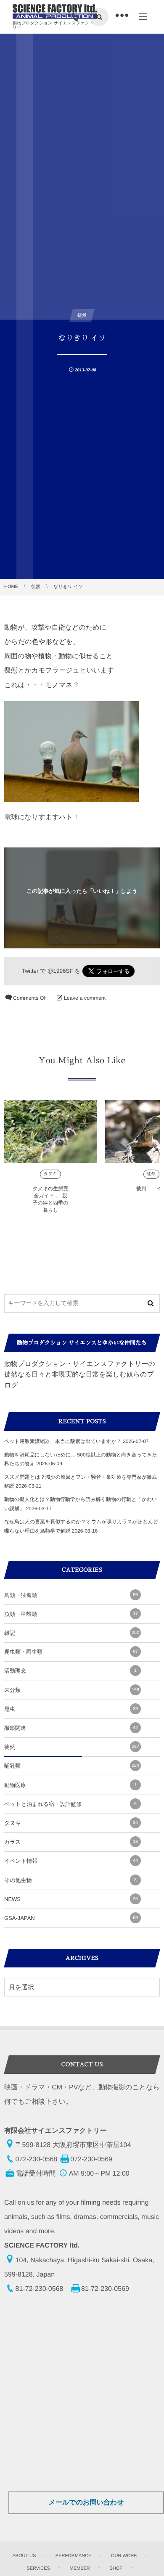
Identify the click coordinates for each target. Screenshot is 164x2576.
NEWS (71, 1899)
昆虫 (71, 1709)
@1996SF (60, 971)
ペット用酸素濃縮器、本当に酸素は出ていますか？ (63, 1441)
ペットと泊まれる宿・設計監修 (70, 1804)
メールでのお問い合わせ (86, 2503)
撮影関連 (71, 1728)
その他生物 (70, 1880)
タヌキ (50, 1174)
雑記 (72, 1633)
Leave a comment (85, 998)
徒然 (152, 1174)
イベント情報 (71, 1861)
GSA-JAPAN (71, 1918)
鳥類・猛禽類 (71, 1595)
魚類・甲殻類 (71, 1614)
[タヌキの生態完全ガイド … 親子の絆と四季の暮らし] (50, 1132)
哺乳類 (72, 1766)
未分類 (72, 1690)
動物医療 (70, 1785)
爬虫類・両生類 (71, 1652)
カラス (71, 1842)
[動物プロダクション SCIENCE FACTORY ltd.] (55, 12)
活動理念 (70, 1671)
